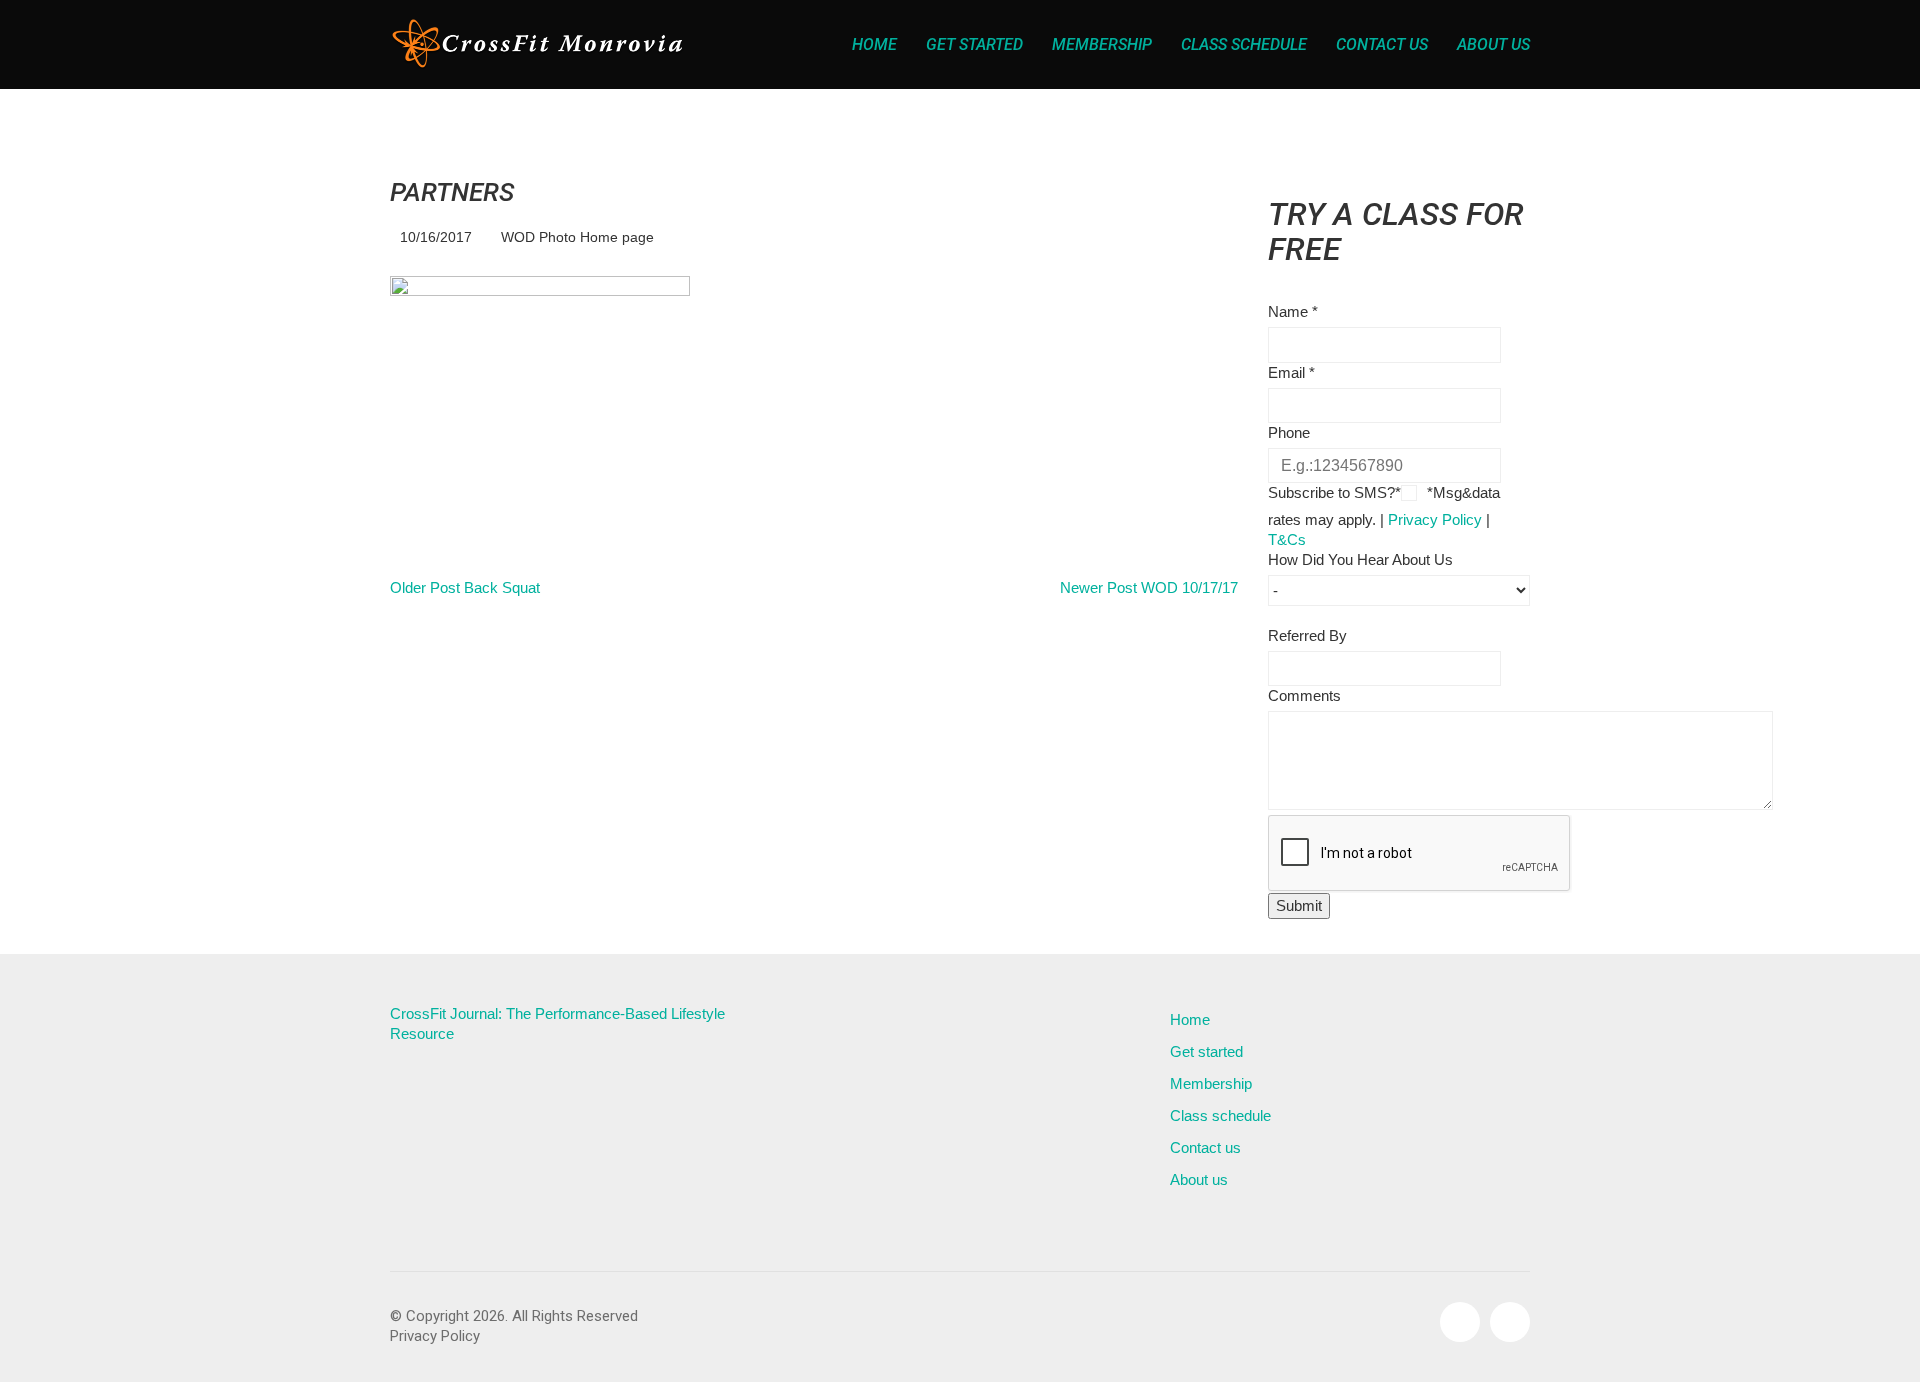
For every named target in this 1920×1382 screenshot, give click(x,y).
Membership (1211, 1083)
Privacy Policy (1435, 519)
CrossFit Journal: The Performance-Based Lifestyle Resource (557, 1023)
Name (1293, 311)
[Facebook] (1460, 1322)
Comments (1304, 695)
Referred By (1307, 635)
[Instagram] (1510, 1322)
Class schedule (1220, 1115)
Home (1190, 1019)
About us (1199, 1179)
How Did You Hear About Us (1360, 559)
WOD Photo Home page (577, 237)
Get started (1206, 1051)
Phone (1289, 432)
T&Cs (1287, 539)
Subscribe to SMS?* (1334, 492)
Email (1291, 372)
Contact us (1205, 1147)
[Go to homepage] (540, 44)
